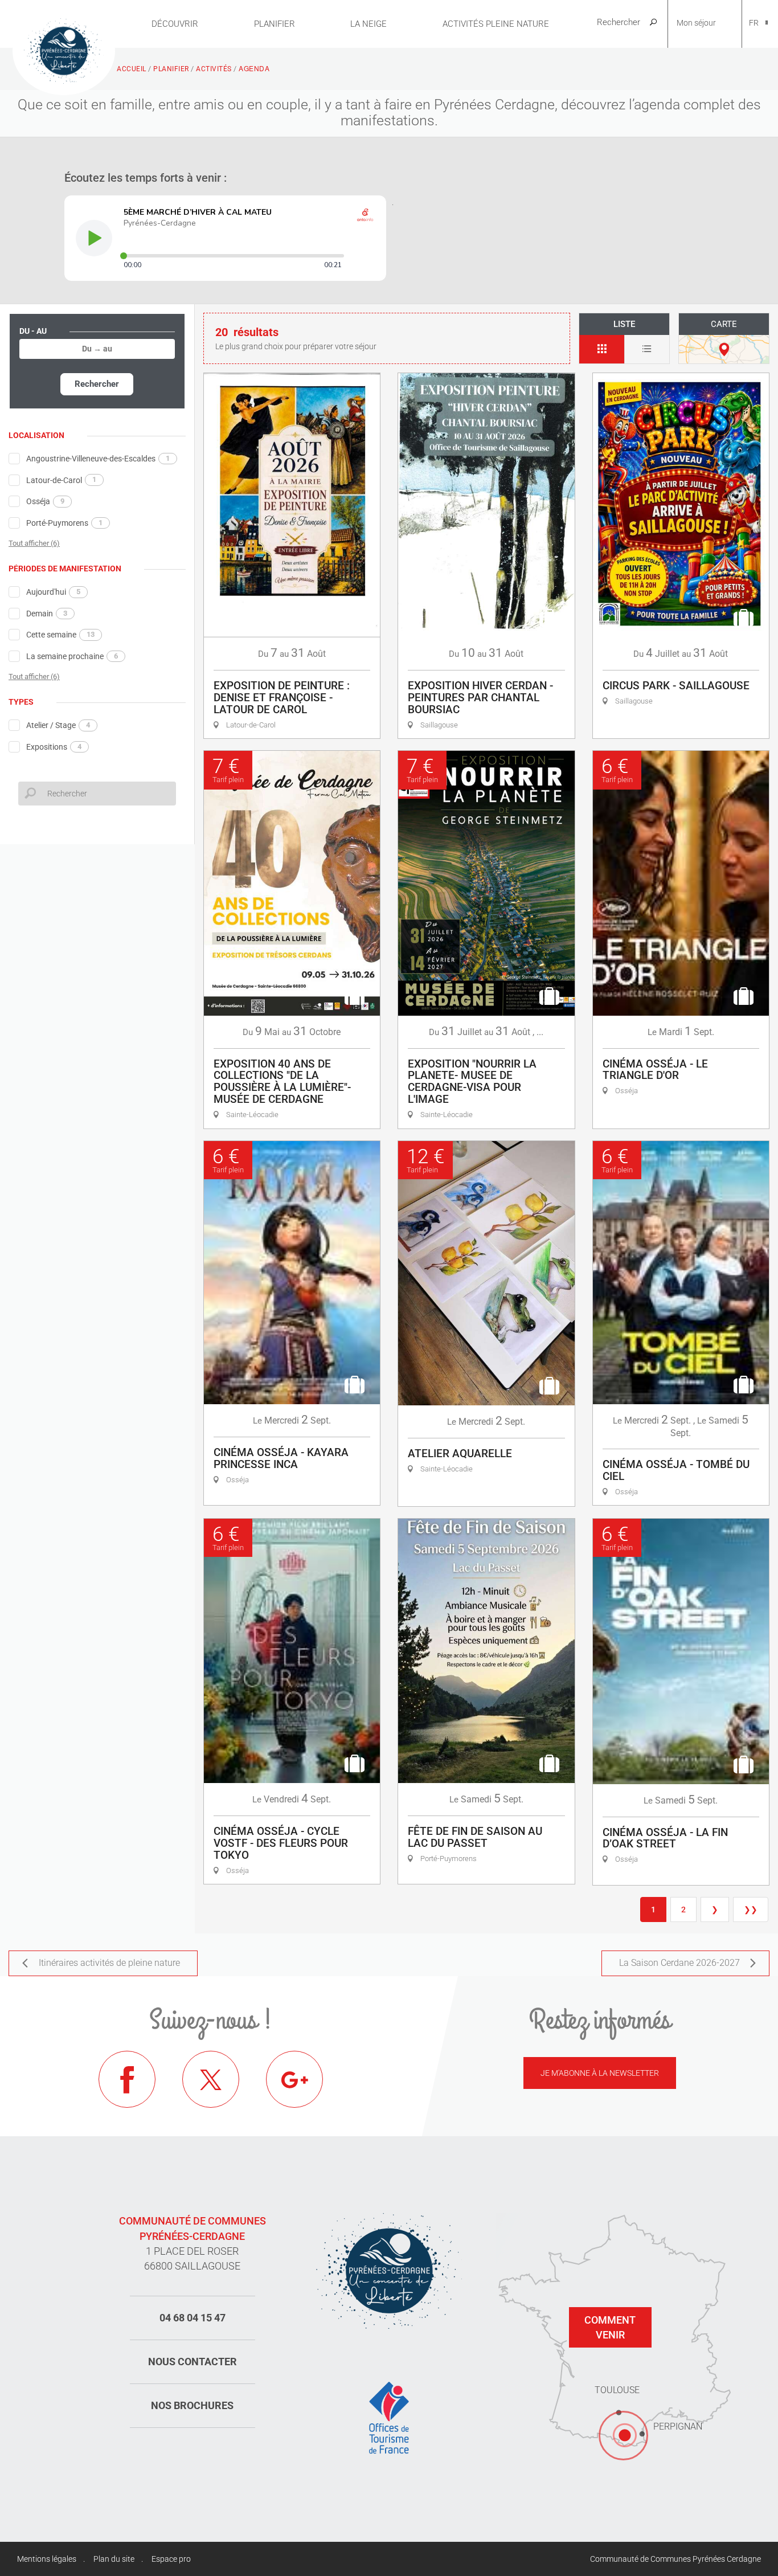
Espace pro (171, 2559)
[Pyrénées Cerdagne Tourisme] (64, 50)
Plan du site (114, 2559)
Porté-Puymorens (64, 523)
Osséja (45, 501)
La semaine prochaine (72, 656)
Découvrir (175, 24)
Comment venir (610, 2327)
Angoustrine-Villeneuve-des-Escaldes (98, 459)
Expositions (54, 747)
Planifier (275, 24)
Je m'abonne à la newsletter (600, 2073)
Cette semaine (60, 635)
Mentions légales (47, 2559)
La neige (368, 24)
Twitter (211, 2079)
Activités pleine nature (496, 24)
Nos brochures (192, 2405)
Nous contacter (193, 2362)
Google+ (294, 2079)
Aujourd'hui (53, 592)
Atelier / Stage (58, 725)
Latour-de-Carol (61, 480)
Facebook (127, 2079)
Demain (47, 614)
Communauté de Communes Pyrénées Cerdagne (675, 2559)
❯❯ (751, 1909)
